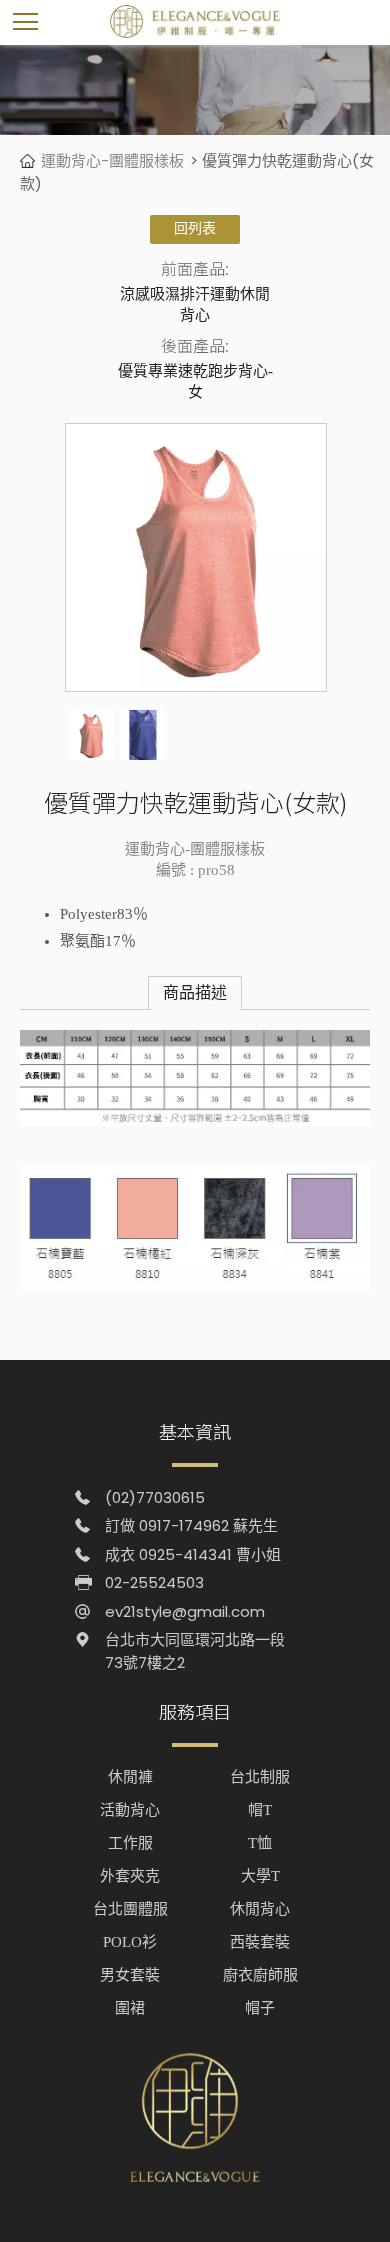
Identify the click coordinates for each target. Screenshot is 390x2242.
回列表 (195, 228)
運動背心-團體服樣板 (112, 160)
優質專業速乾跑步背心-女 (195, 381)
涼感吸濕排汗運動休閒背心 (195, 304)
